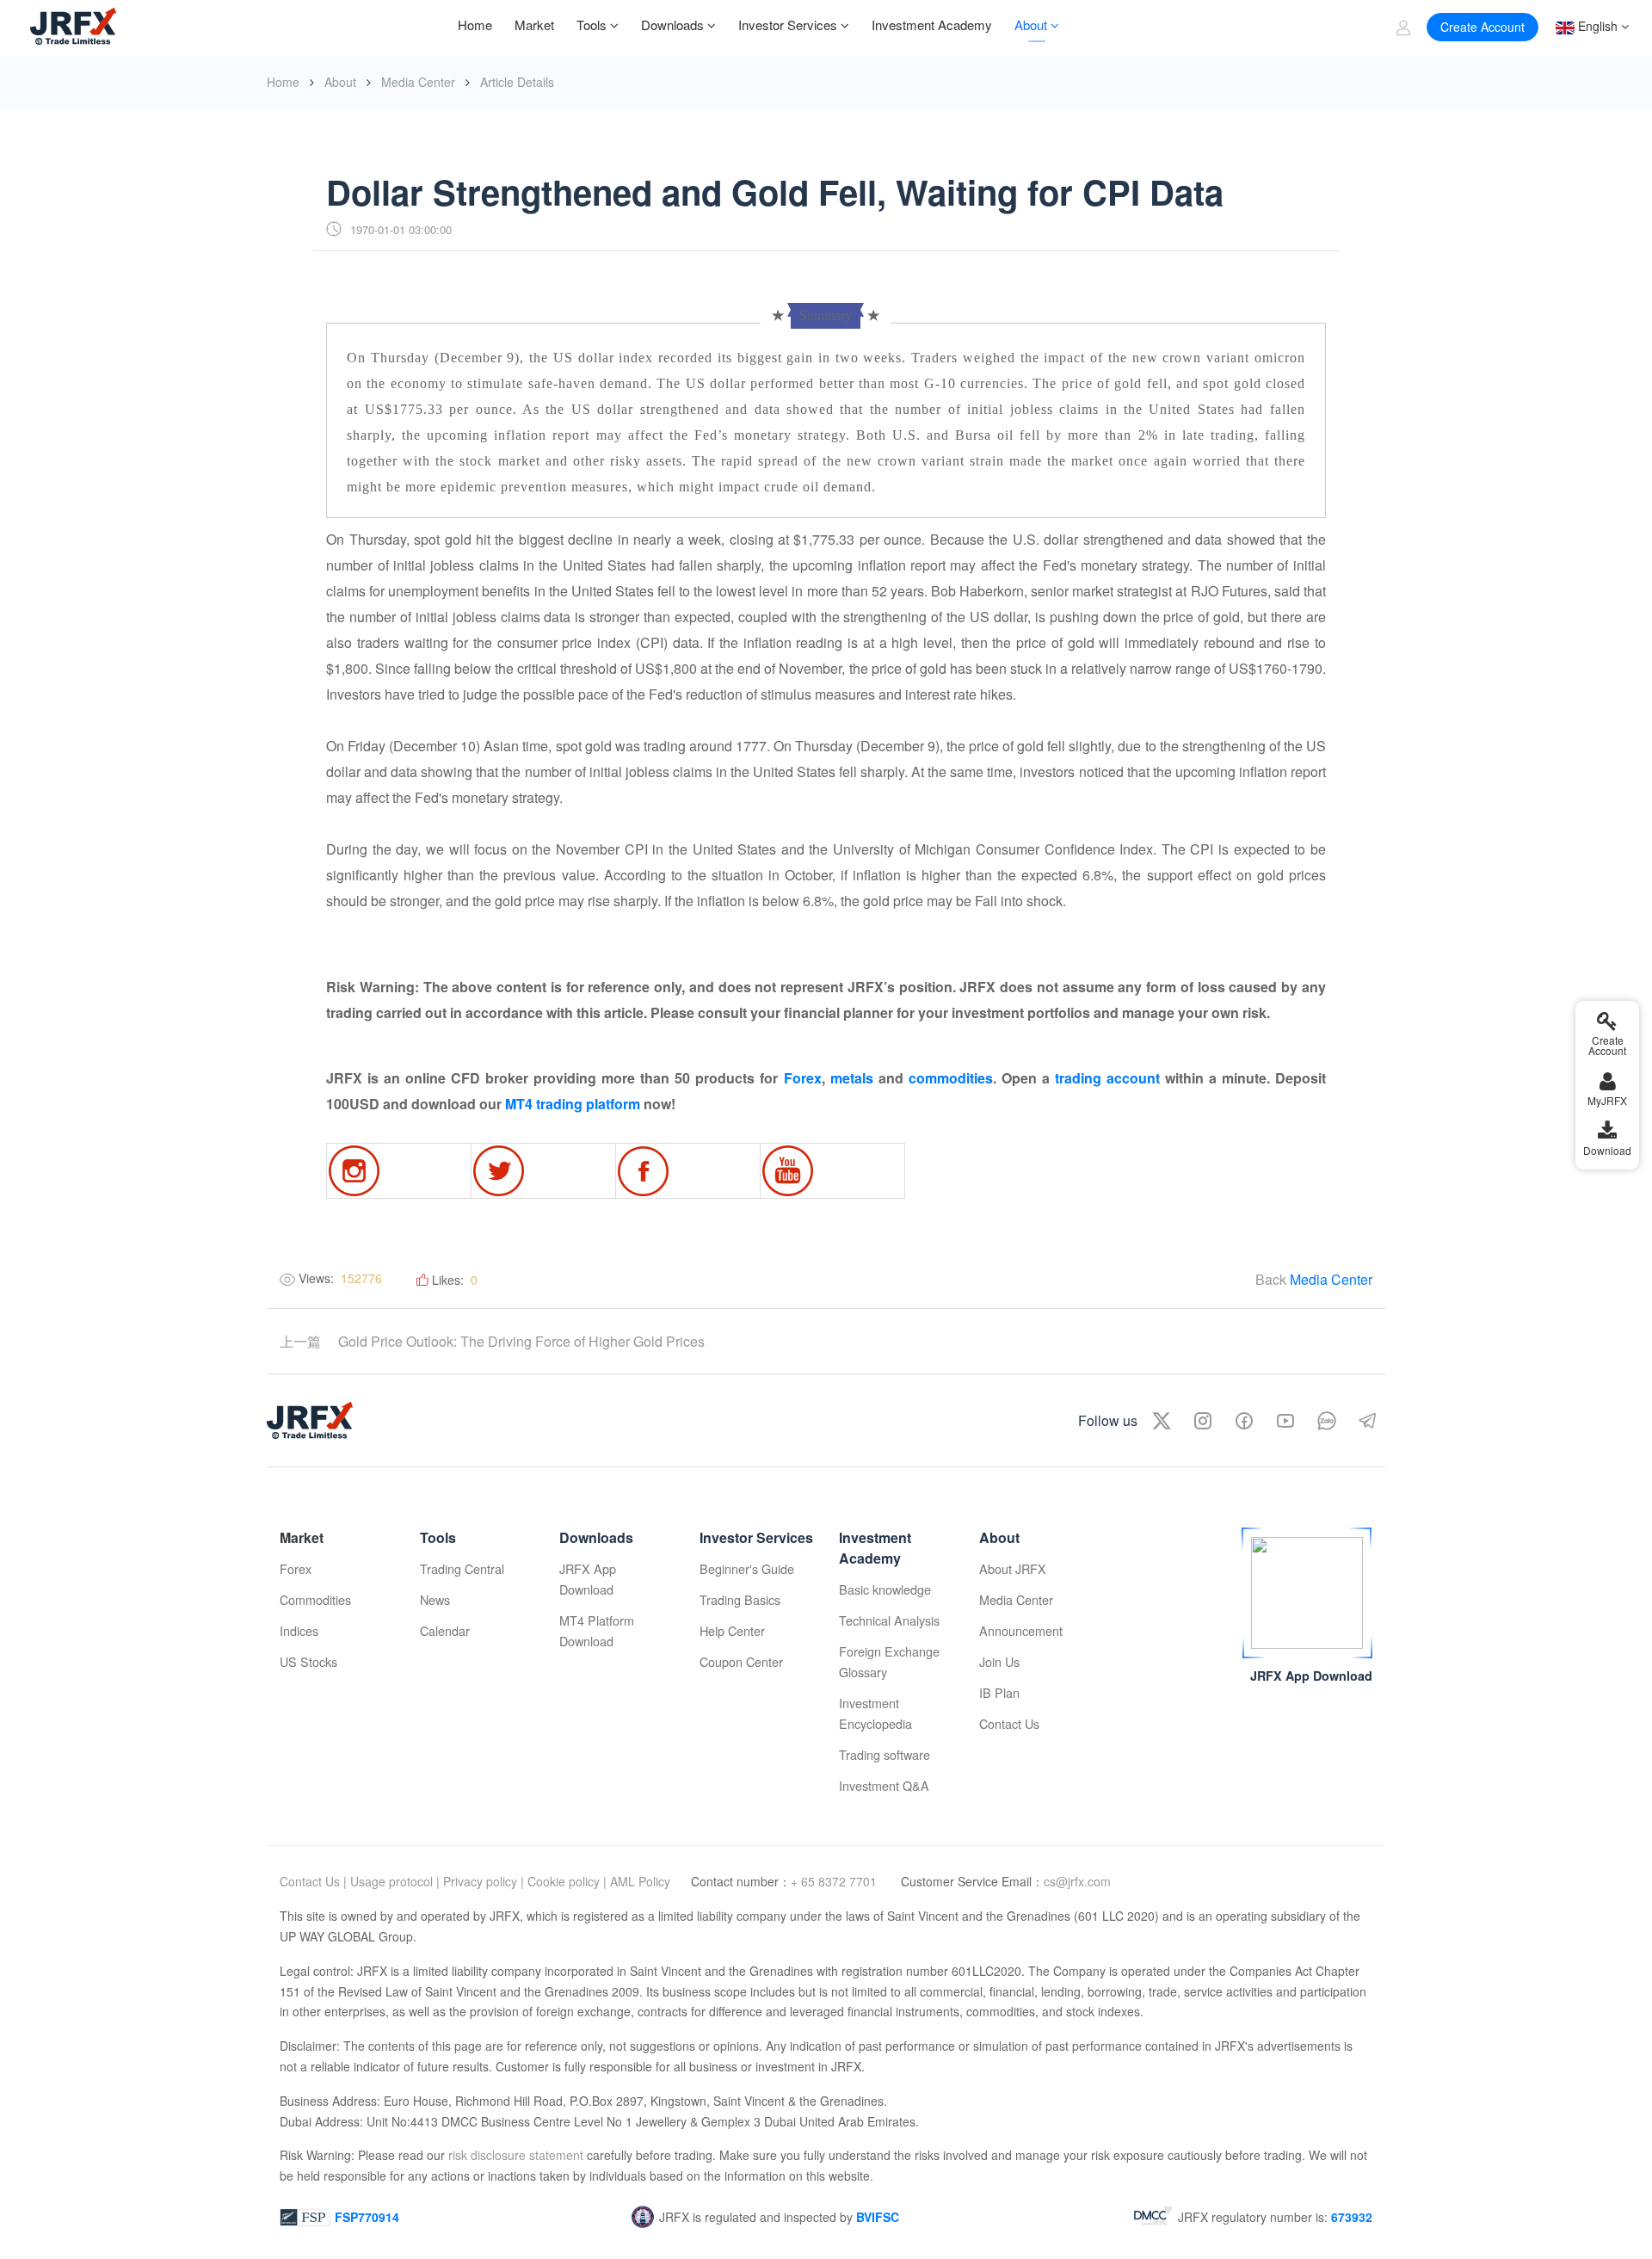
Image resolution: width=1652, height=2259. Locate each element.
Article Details (517, 82)
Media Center (418, 82)
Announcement (1021, 1630)
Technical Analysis (889, 1620)
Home (283, 82)
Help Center (732, 1630)
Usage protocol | (395, 1881)
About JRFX (1013, 1568)
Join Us (999, 1661)
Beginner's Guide (747, 1568)
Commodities (315, 1599)
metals (852, 1078)
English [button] (1596, 26)
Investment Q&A (884, 1785)
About (340, 82)
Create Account (1482, 27)
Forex (803, 1078)
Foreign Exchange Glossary (889, 1661)
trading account (1107, 1078)
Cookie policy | (567, 1881)
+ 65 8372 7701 (835, 1881)
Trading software (885, 1754)
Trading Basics (740, 1599)
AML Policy (640, 1881)
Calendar (445, 1630)
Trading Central (462, 1568)
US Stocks (308, 1661)
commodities (951, 1078)
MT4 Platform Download (597, 1630)
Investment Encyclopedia (875, 1713)
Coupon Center (741, 1661)
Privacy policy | (484, 1881)
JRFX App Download (588, 1579)
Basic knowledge (885, 1589)
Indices (299, 1630)
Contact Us (1009, 1723)
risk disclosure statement (514, 2155)
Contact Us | (313, 1881)
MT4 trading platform (573, 1104)
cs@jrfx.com (1077, 1881)
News (435, 1599)
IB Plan (999, 1692)
